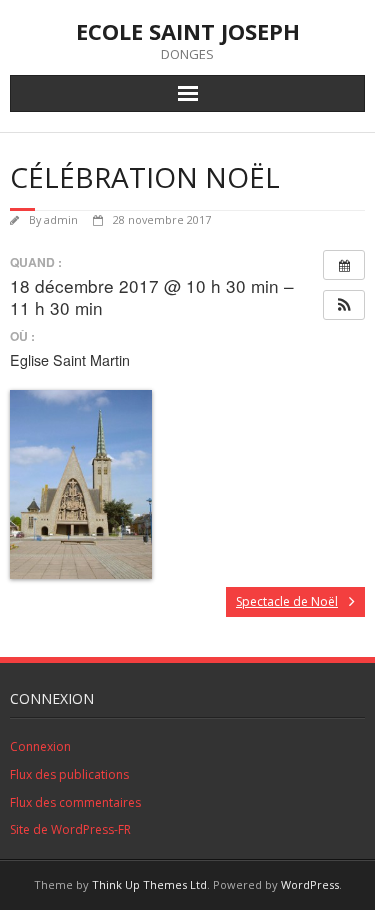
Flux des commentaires (75, 802)
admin (61, 219)
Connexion (40, 746)
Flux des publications (69, 774)
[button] (344, 305)
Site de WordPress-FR (70, 829)
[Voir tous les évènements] (344, 265)
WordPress (310, 884)
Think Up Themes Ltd (149, 884)
